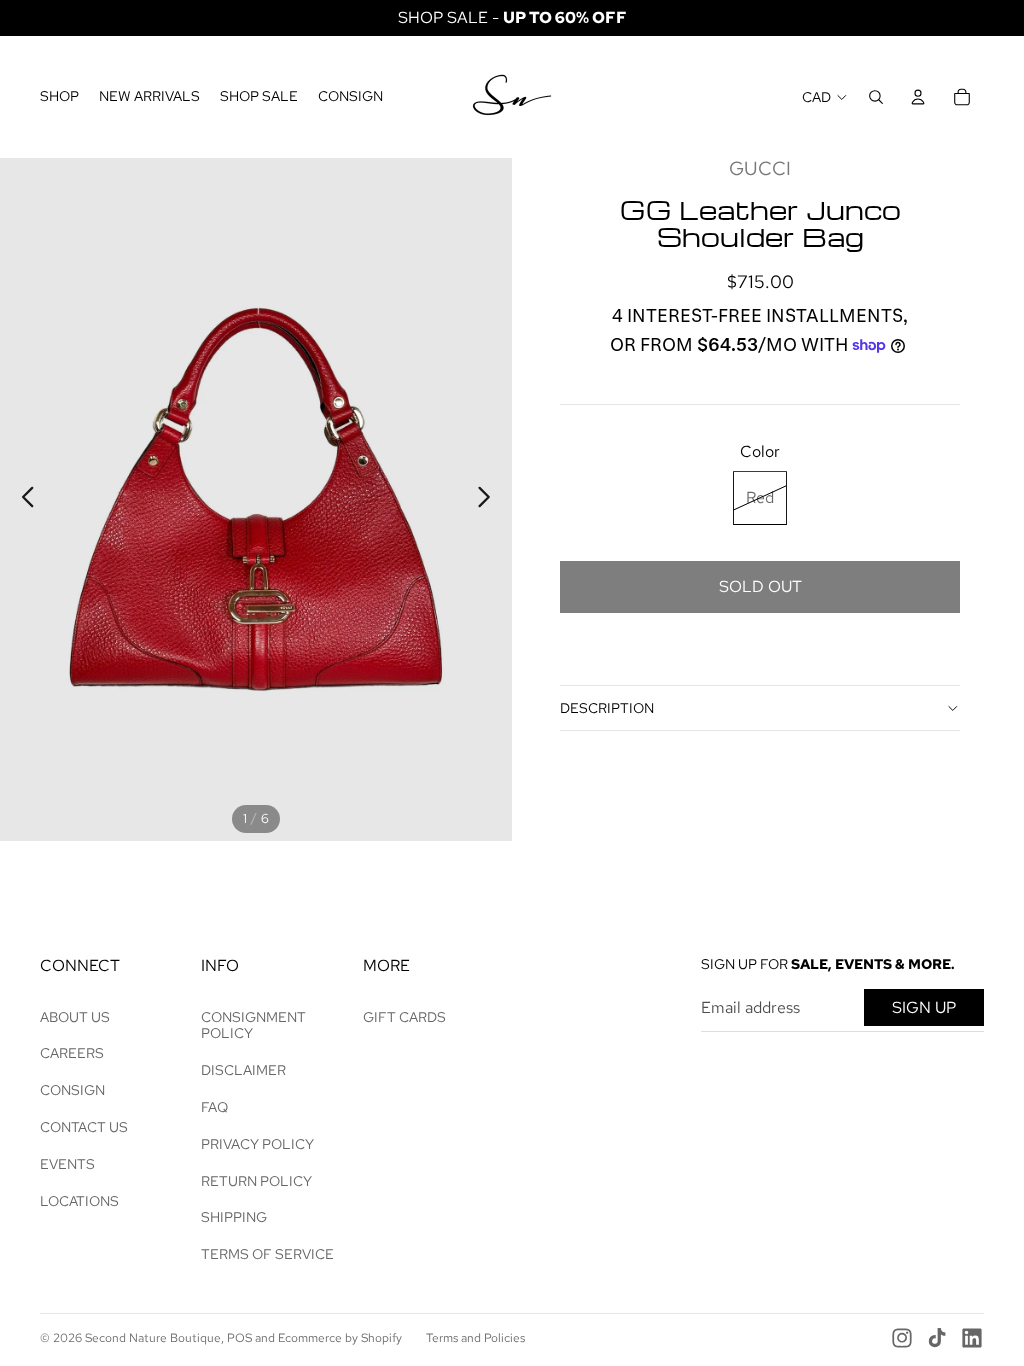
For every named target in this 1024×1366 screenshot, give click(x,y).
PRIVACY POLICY (257, 1144)
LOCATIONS (79, 1201)
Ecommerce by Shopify (340, 1338)
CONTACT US (84, 1127)
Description (607, 708)
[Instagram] (902, 1338)
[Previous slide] (22, 500)
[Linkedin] (972, 1338)
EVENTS (67, 1164)
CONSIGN (72, 1090)
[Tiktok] (937, 1338)
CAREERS (72, 1053)
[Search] (876, 97)
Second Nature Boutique (153, 1338)
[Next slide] (489, 500)
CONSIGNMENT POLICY (253, 1025)
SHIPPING (234, 1217)
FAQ (214, 1107)
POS (239, 1338)
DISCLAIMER (243, 1070)
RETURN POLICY (256, 1181)
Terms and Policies (475, 1338)
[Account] (918, 97)
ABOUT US (75, 1017)
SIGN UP (924, 1007)
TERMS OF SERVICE (267, 1254)
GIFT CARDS (404, 1017)
